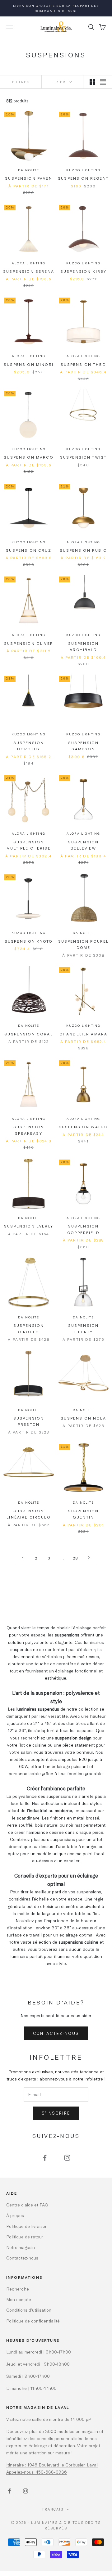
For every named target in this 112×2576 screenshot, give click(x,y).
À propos (15, 2215)
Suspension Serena (29, 271)
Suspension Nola (83, 1418)
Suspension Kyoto (29, 941)
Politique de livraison (27, 2226)
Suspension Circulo (29, 1328)
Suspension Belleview (84, 845)
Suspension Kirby (84, 271)
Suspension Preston (29, 1421)
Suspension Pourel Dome (84, 944)
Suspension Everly (29, 1226)
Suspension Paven (29, 178)
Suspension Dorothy (29, 746)
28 (76, 1558)
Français (53, 2509)
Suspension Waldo (84, 1127)
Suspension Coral (29, 1034)
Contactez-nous (56, 2033)
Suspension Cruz (28, 550)
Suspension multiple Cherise (29, 845)
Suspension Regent (83, 178)
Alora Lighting (28, 263)
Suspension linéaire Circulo (29, 1514)
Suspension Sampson (84, 746)
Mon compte (19, 2299)
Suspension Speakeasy (29, 1130)
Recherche (18, 2289)
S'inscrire (56, 2113)
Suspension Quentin (84, 1514)
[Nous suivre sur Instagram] (67, 2158)
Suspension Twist (84, 457)
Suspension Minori (29, 364)
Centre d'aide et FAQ (27, 2205)
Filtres (21, 82)
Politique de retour (25, 2237)
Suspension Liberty (84, 1328)
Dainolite (28, 170)
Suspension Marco (29, 457)
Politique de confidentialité (33, 2321)
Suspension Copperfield (83, 1229)
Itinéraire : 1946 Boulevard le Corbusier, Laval (52, 2465)
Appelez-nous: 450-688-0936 (37, 2472)
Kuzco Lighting (83, 170)
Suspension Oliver (29, 643)
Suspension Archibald (84, 646)
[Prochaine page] (89, 1558)
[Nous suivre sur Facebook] (45, 2158)
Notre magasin (21, 2247)
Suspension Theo (83, 364)
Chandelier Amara (84, 1034)
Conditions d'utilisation (29, 2310)
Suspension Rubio (83, 550)
